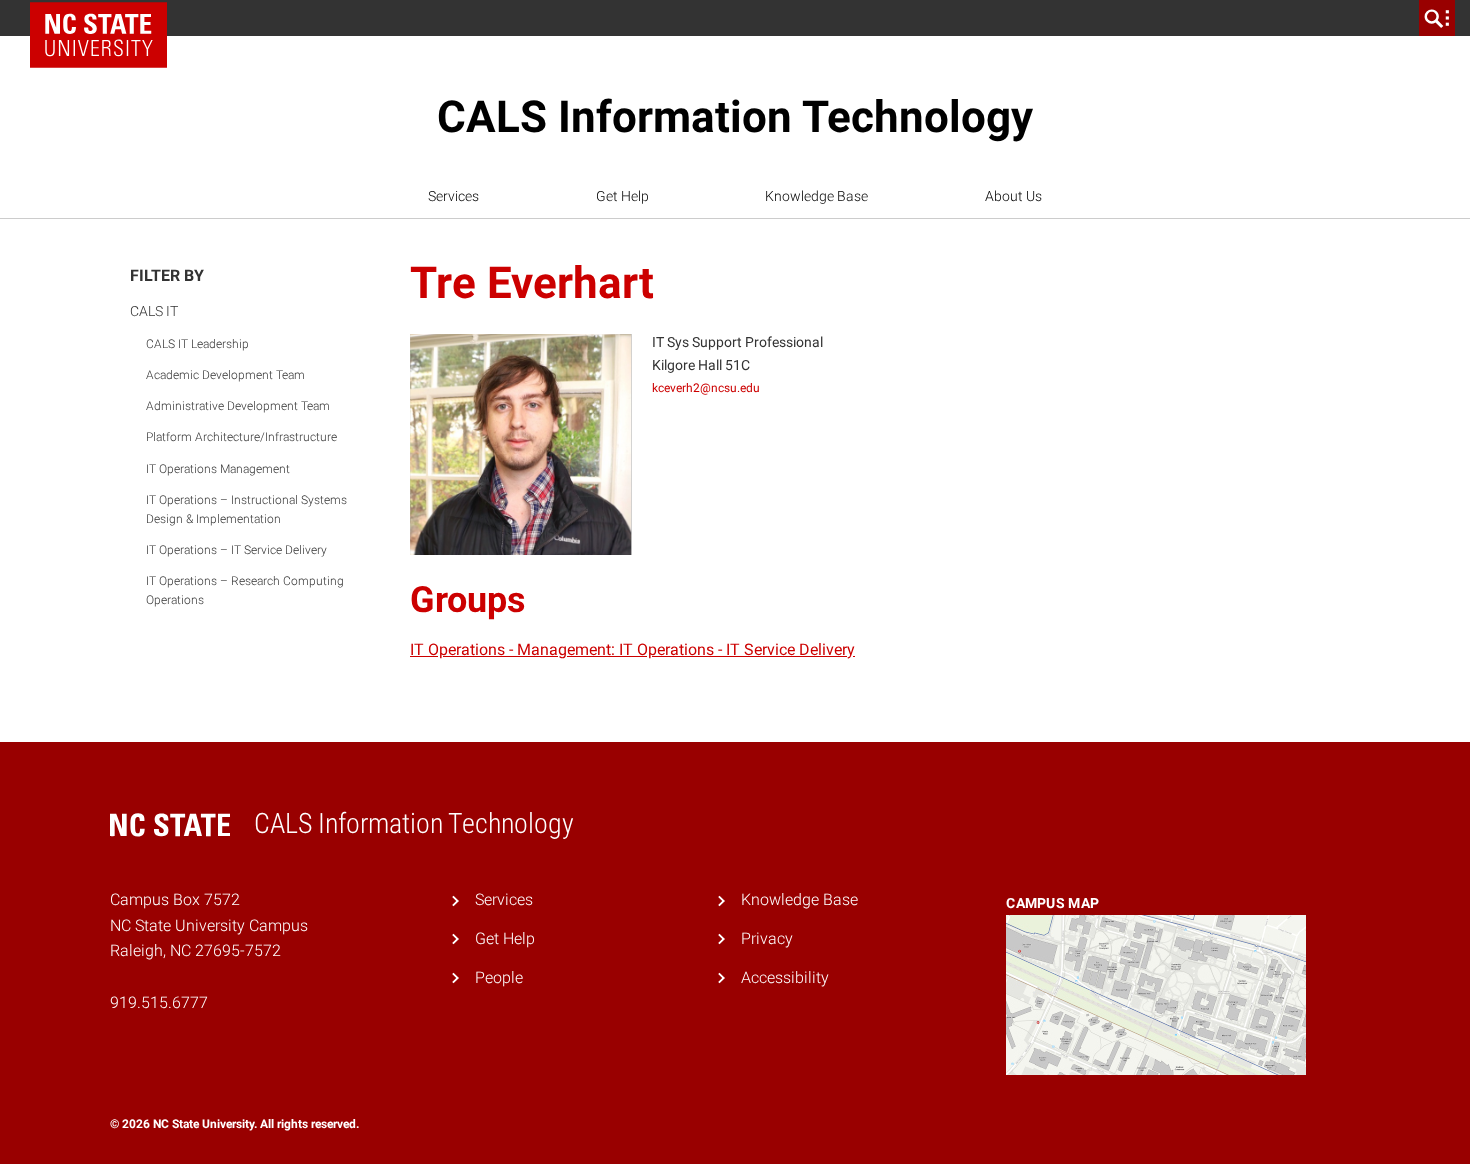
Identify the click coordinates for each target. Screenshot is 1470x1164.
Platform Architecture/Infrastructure (241, 437)
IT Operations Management (218, 469)
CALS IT (154, 311)
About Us (1013, 196)
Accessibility (785, 977)
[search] (1437, 18)
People (499, 977)
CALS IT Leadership (197, 344)
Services (453, 196)
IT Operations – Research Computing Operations (245, 590)
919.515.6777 (159, 1002)
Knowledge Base (816, 196)
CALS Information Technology (735, 117)
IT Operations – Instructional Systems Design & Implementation (246, 509)
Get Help (622, 196)
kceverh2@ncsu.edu (706, 388)
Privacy (767, 938)
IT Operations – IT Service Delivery (236, 550)
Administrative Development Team (238, 406)
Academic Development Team (225, 375)
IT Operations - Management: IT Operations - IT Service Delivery (632, 649)
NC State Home (105, 18)
